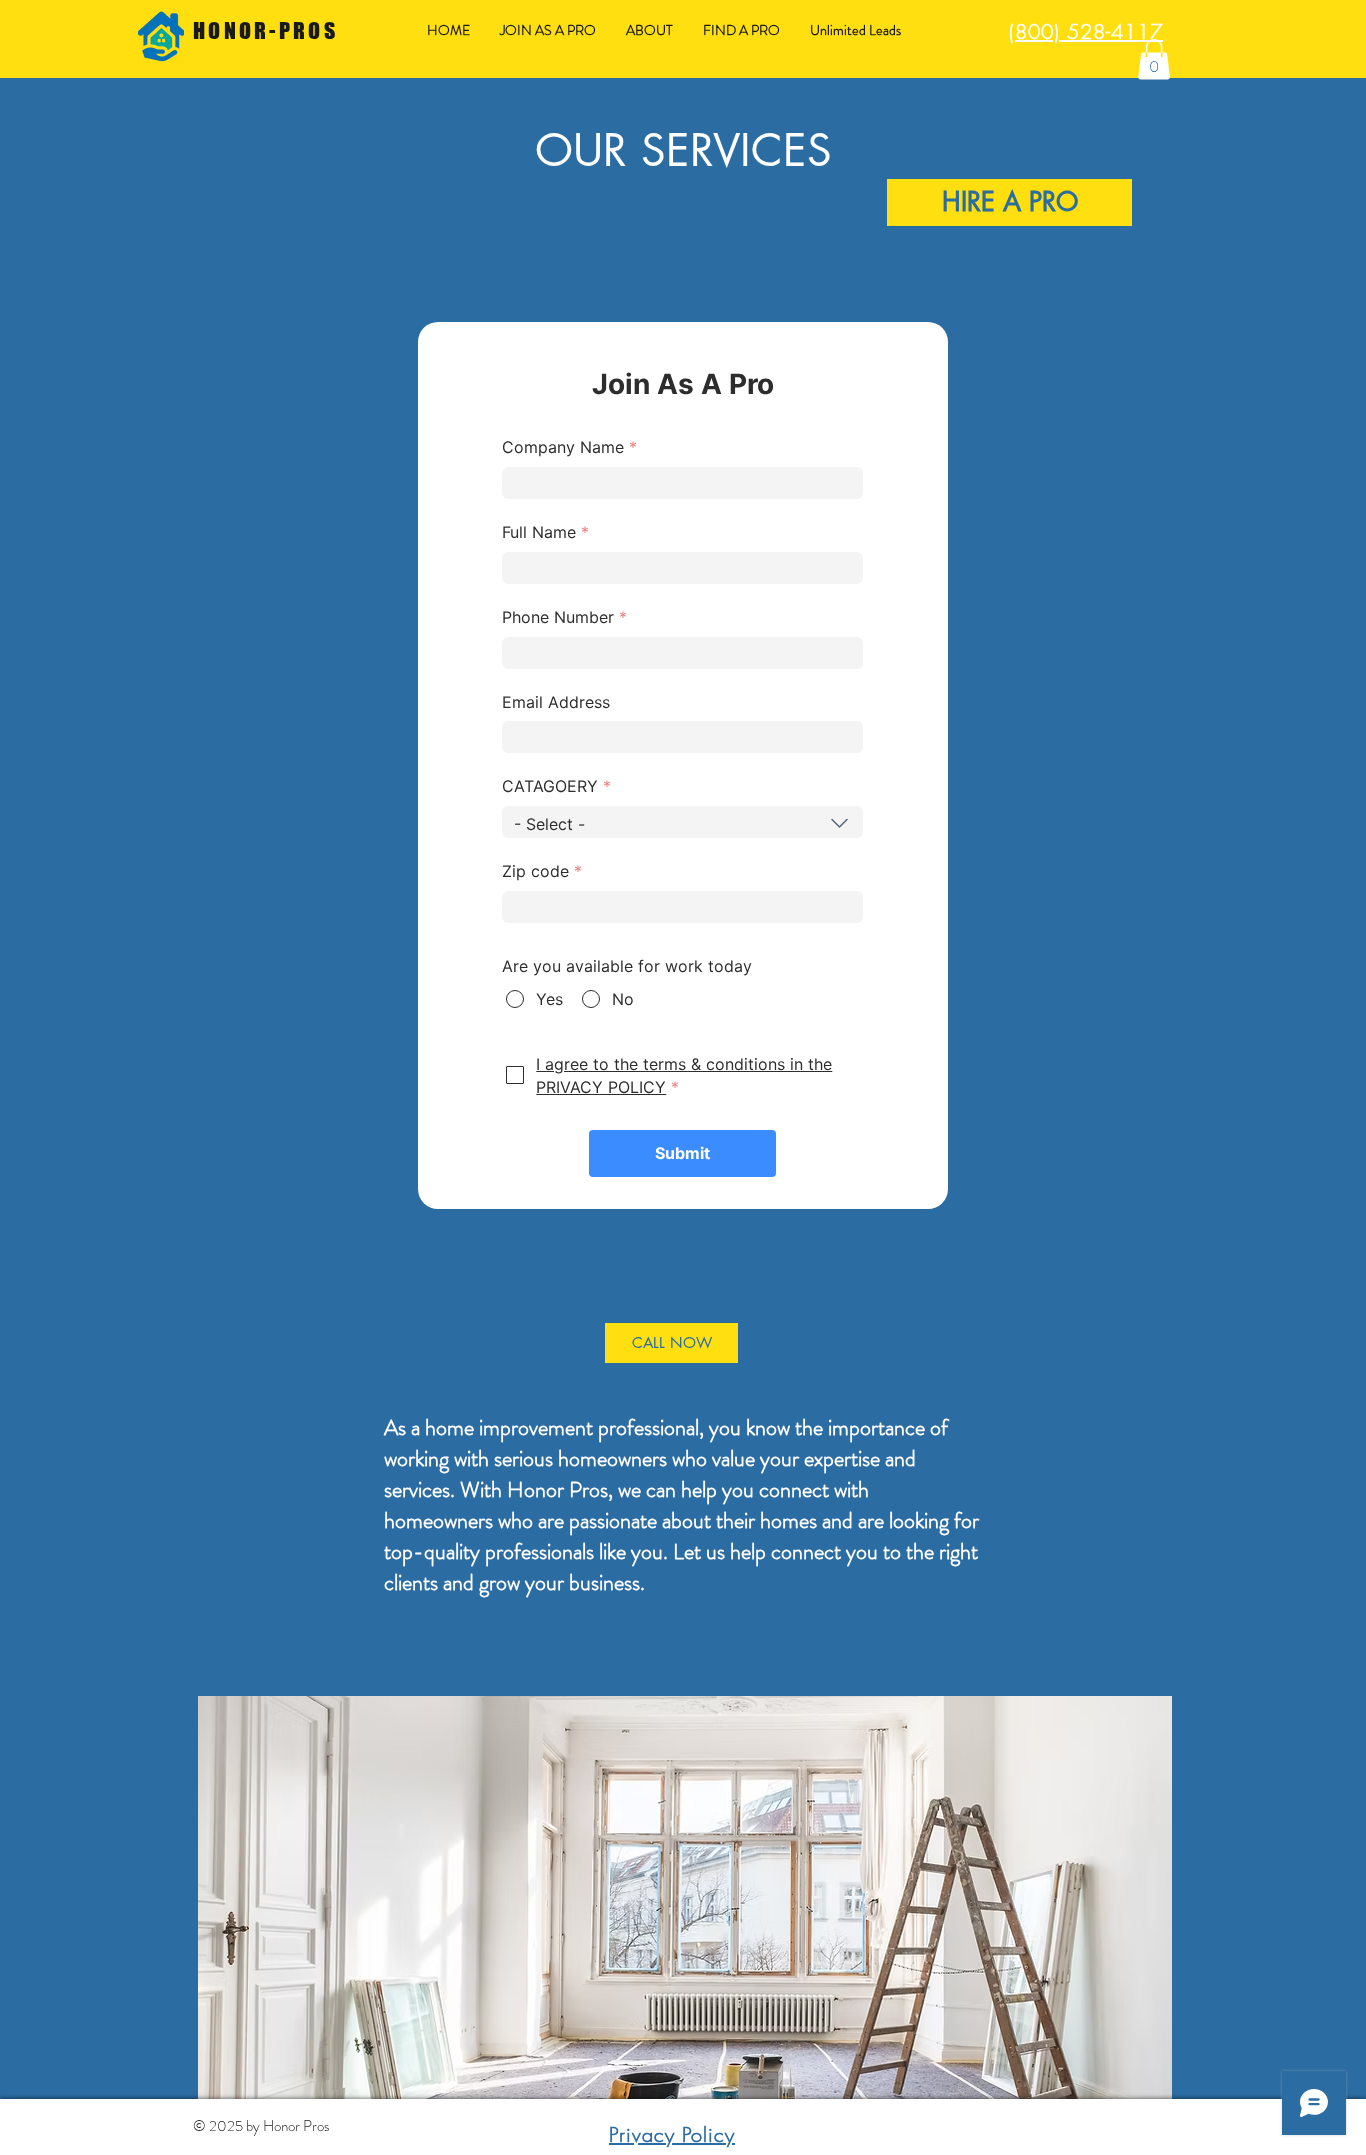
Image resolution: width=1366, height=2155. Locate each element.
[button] (1154, 59)
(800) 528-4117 (1086, 31)
